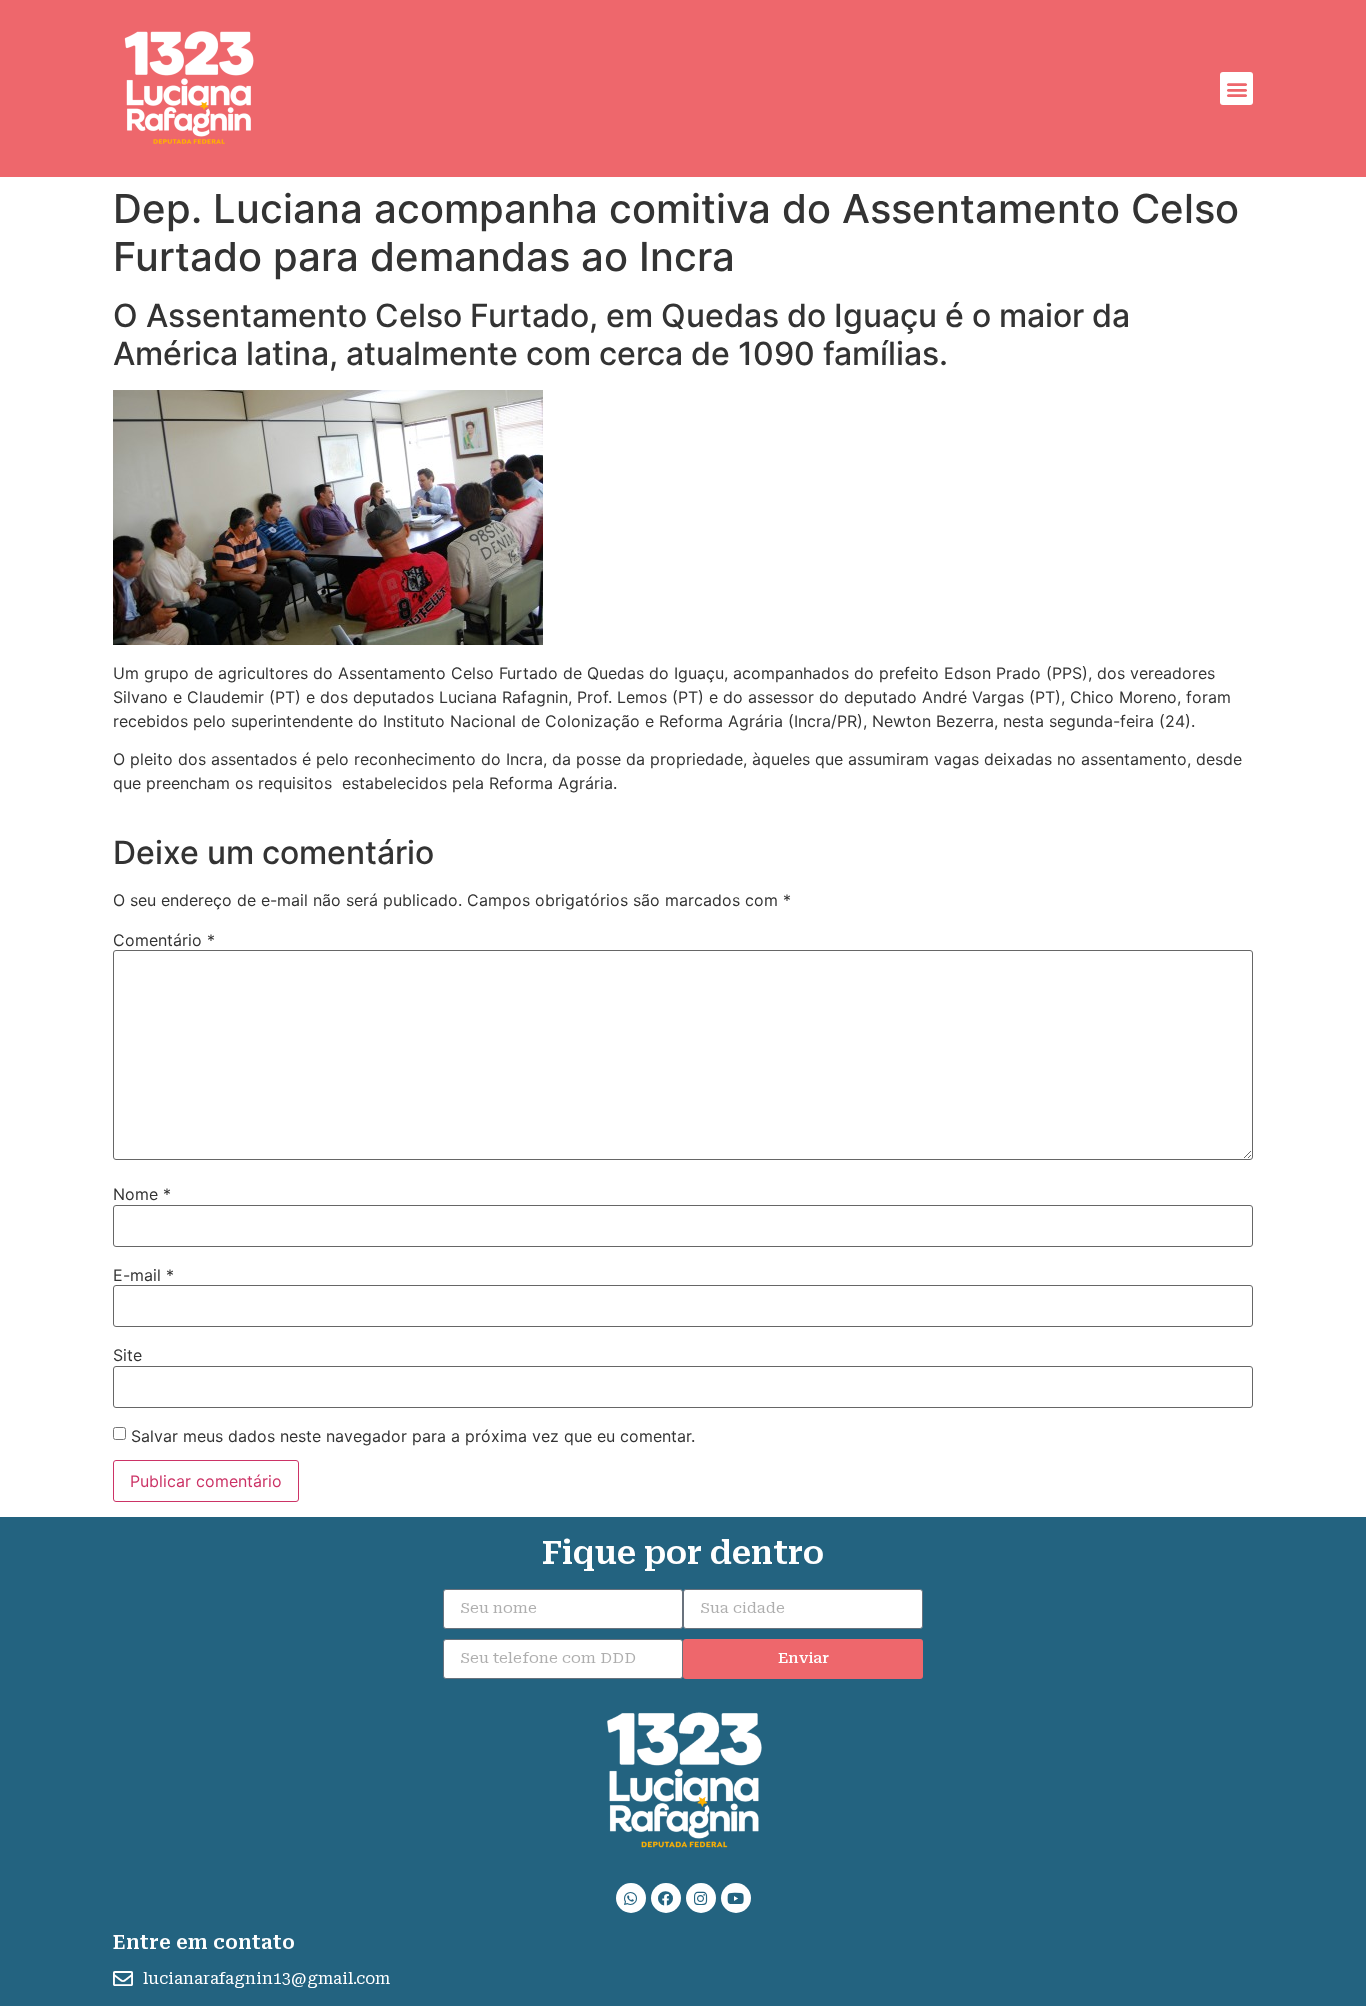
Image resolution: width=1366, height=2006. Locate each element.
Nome (142, 1194)
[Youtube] (736, 1898)
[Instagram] (701, 1898)
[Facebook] (666, 1898)
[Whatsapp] (631, 1898)
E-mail (143, 1275)
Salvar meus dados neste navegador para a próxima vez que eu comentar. (413, 1436)
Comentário (164, 940)
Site (127, 1355)
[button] (1236, 88)
